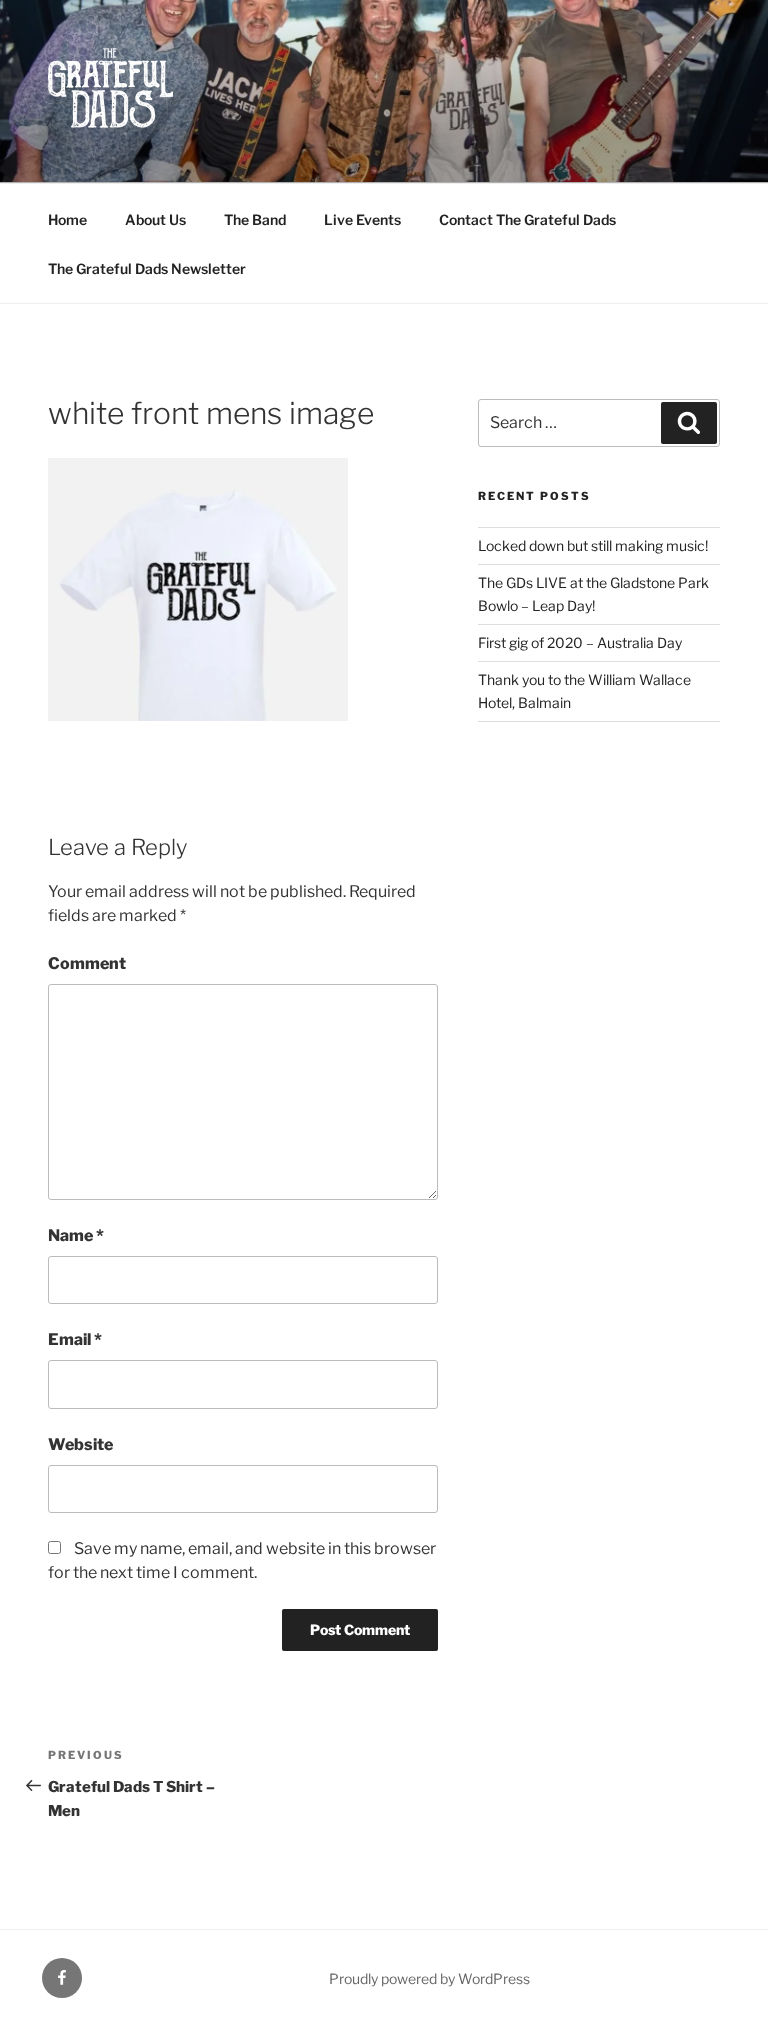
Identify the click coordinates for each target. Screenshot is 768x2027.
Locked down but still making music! (593, 545)
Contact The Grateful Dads (527, 219)
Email (75, 1339)
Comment (87, 963)
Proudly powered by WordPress (429, 1978)
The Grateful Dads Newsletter (147, 268)
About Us (155, 219)
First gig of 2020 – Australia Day (580, 642)
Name (76, 1235)
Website (80, 1444)
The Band (255, 219)
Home (67, 219)
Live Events (362, 219)
